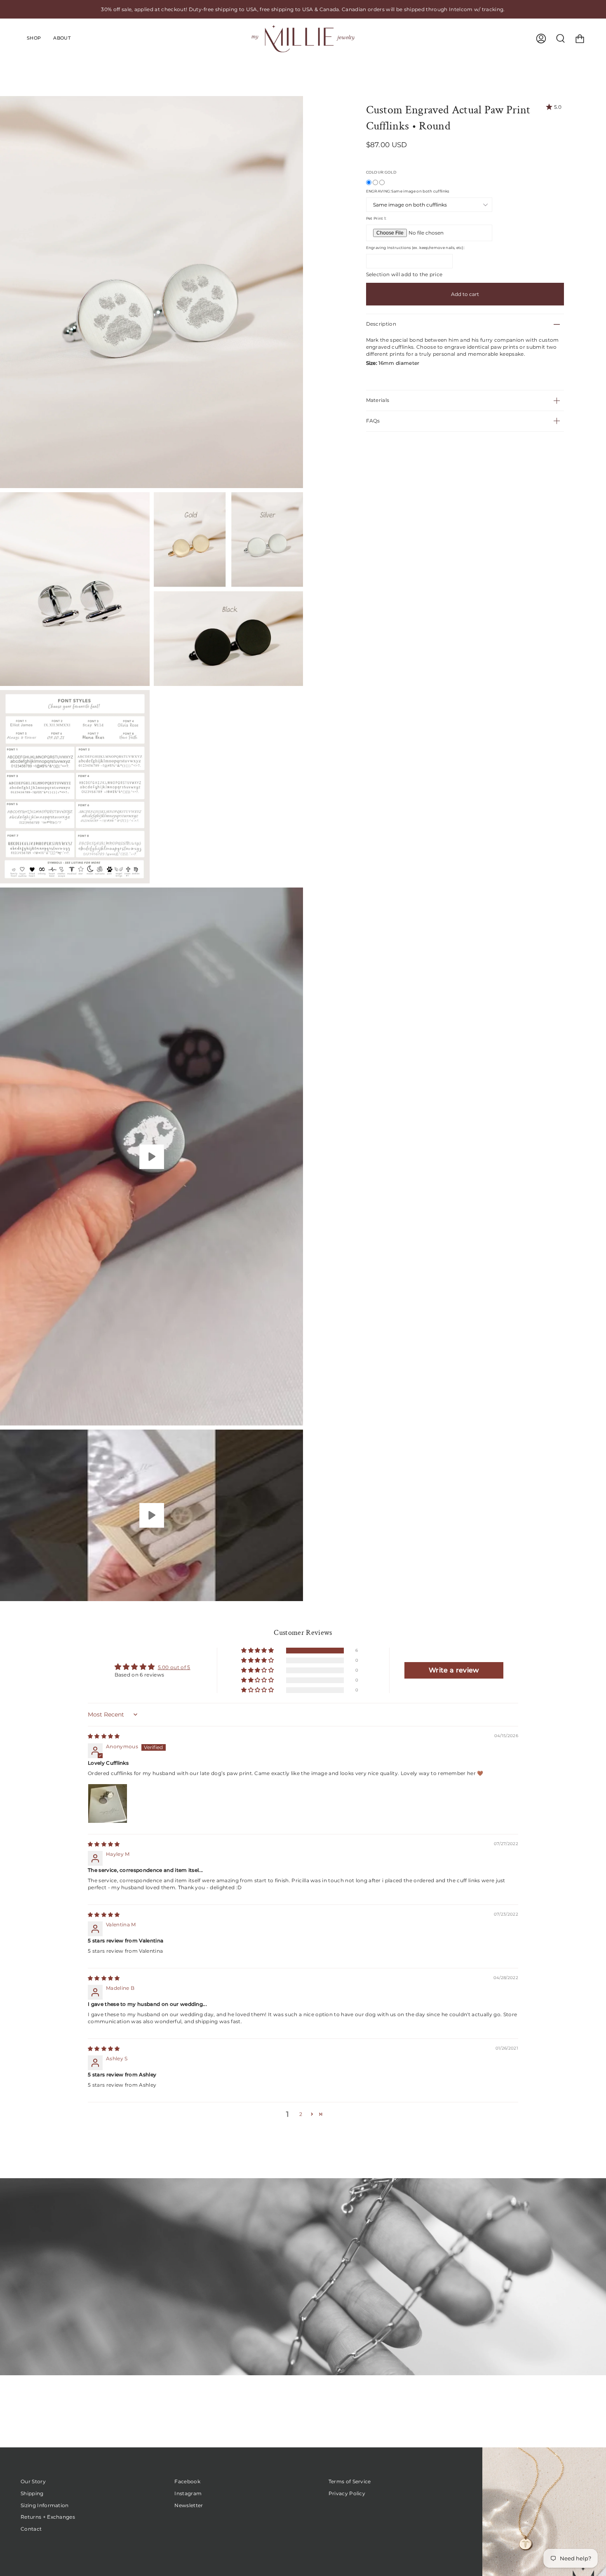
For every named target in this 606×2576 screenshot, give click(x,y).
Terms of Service (350, 2481)
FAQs (373, 421)
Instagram (188, 2493)
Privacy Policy (347, 2493)
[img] (104, 1736)
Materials (378, 400)
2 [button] (301, 2114)
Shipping (32, 2493)
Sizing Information (45, 2505)
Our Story (33, 2481)
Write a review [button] (454, 1670)
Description (381, 324)
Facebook (187, 2481)
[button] (258, 1651)
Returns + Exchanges (48, 2517)
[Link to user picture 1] (108, 1803)
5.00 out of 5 (174, 1667)
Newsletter (189, 2505)
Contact (31, 2529)
